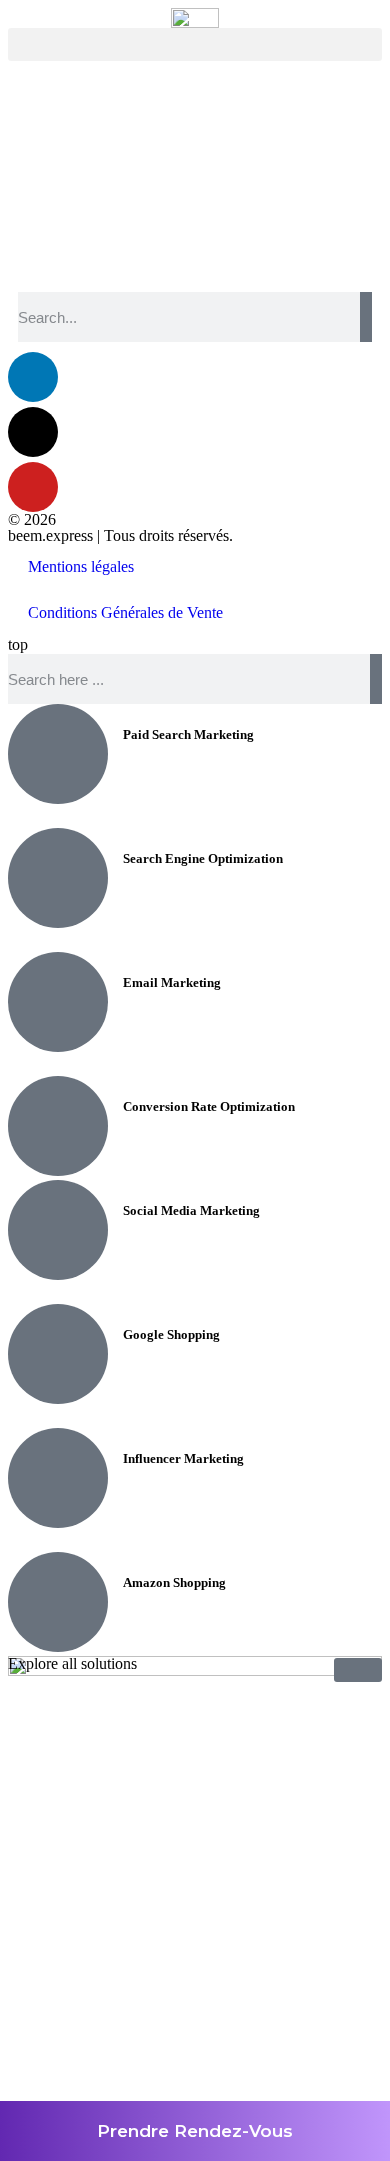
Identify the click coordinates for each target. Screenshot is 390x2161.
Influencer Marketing (183, 1458)
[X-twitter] (33, 432)
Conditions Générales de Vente (125, 612)
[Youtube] (33, 487)
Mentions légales (81, 566)
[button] (195, 44)
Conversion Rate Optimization (209, 1106)
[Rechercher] (366, 317)
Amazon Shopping (174, 1582)
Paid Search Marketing (188, 734)
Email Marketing (172, 982)
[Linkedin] (33, 377)
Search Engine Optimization (203, 858)
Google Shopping (171, 1334)
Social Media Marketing (191, 1210)
